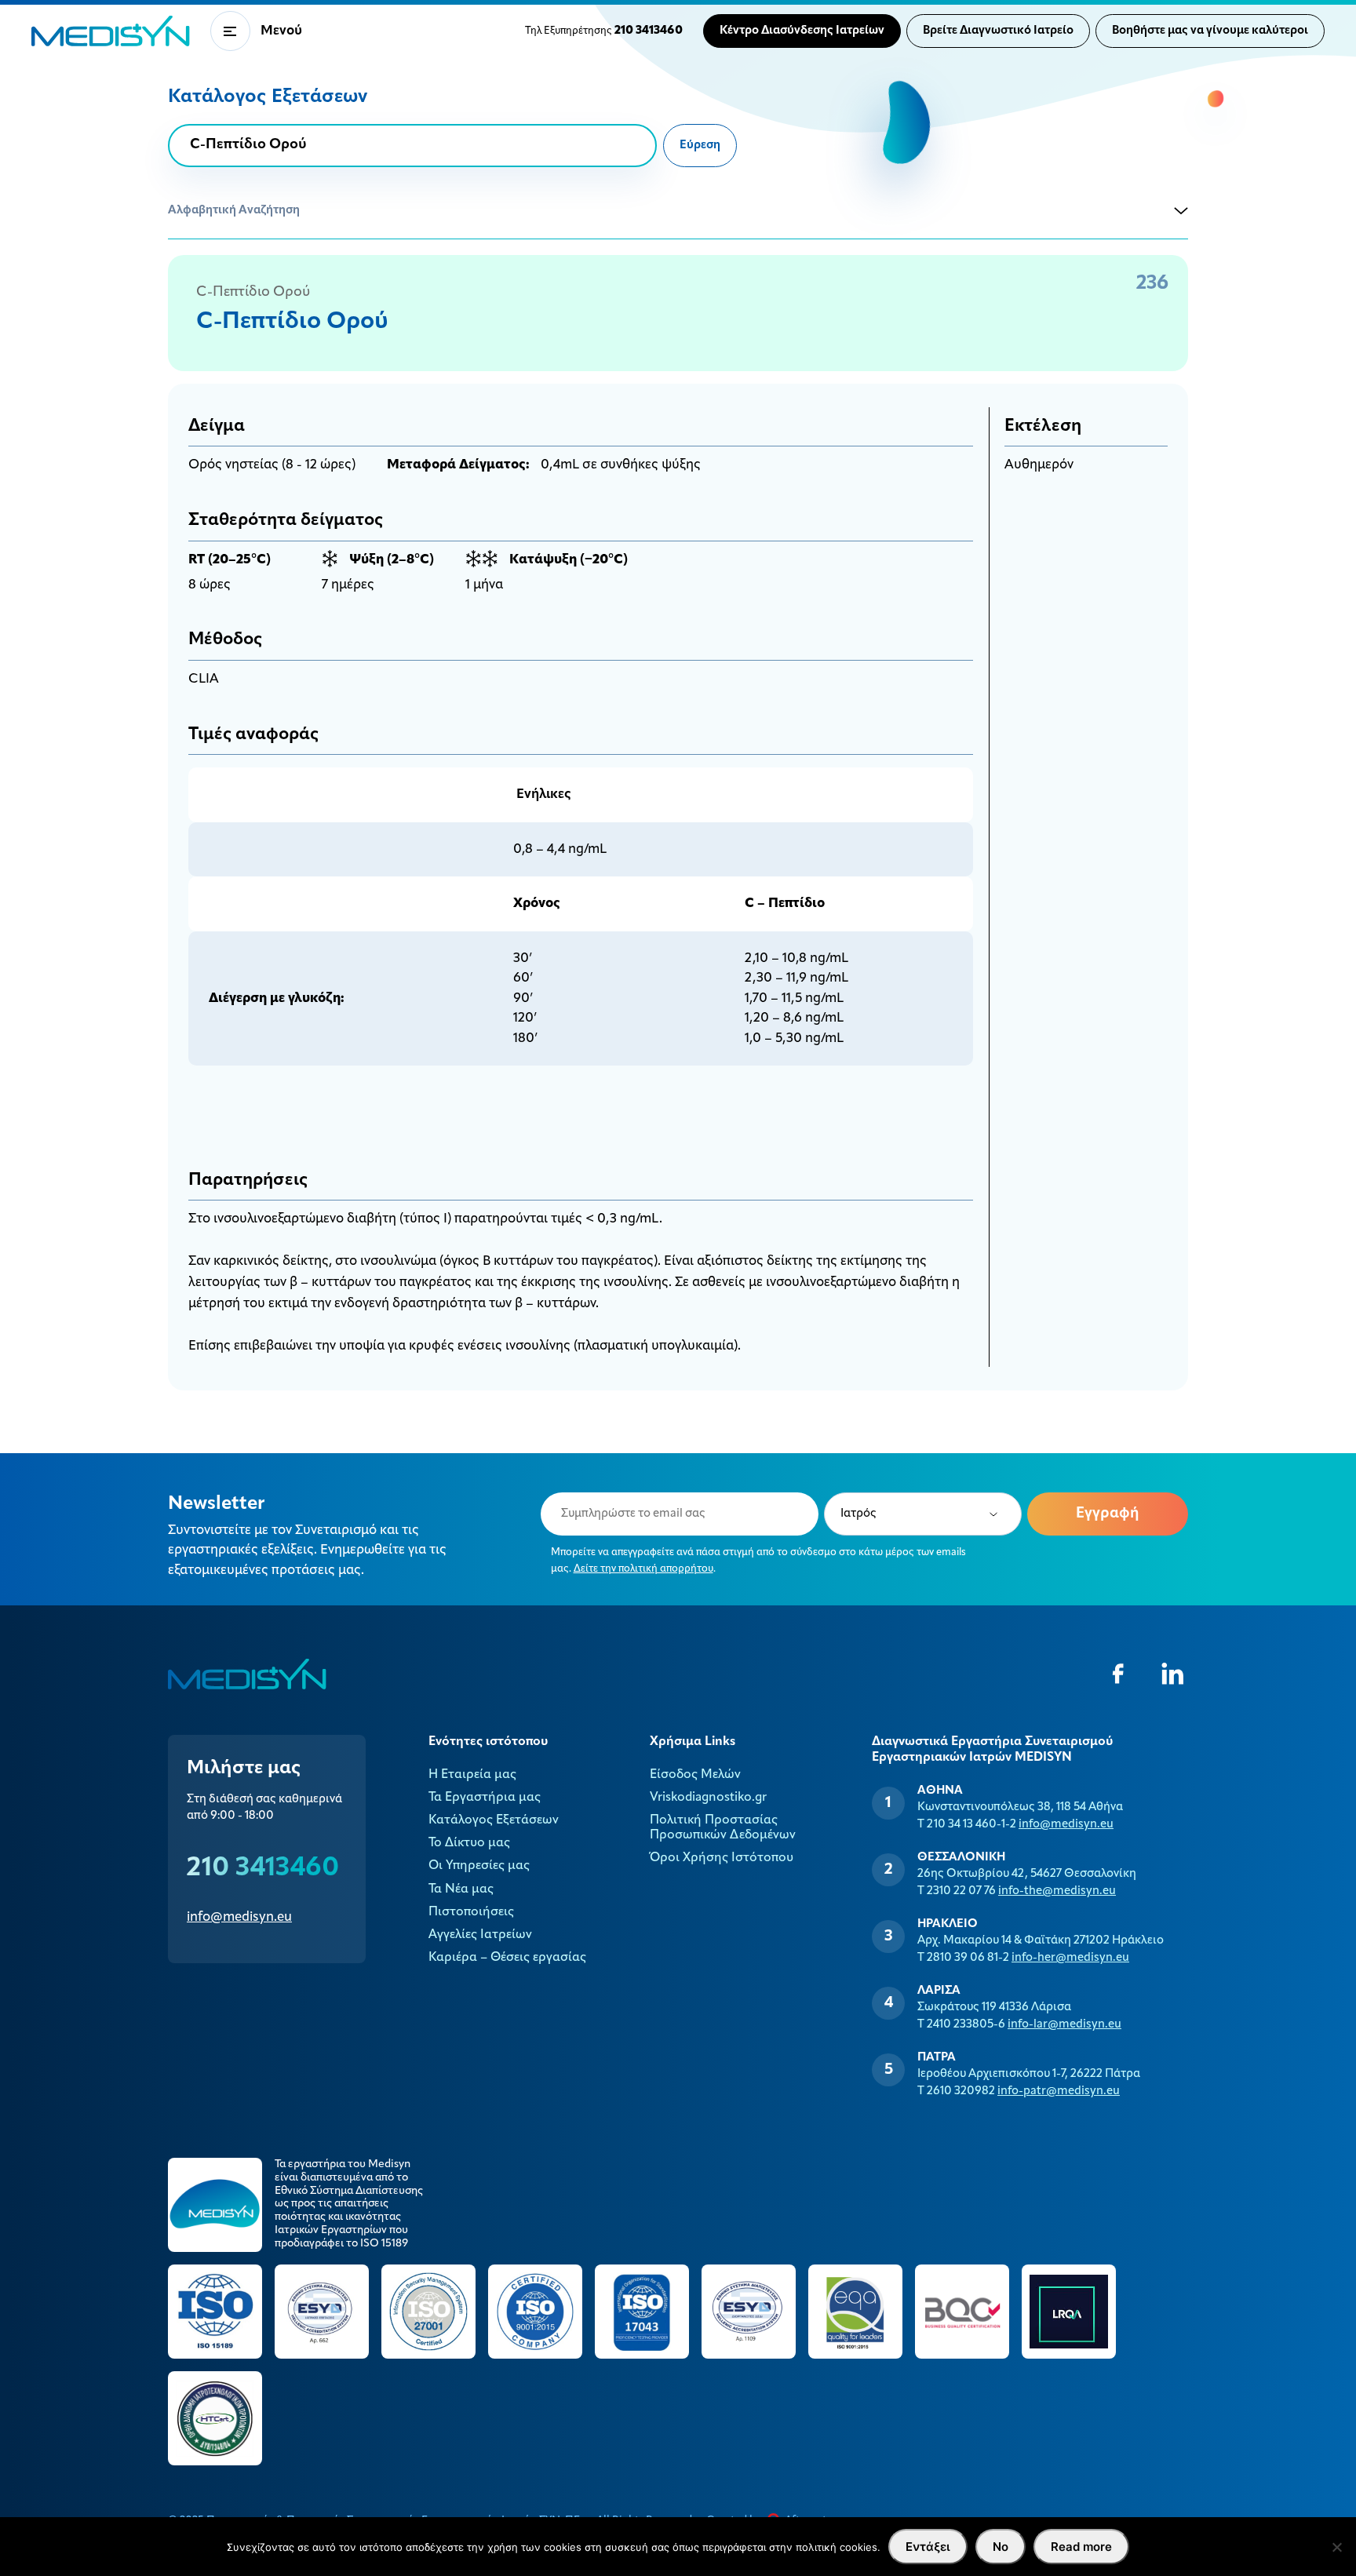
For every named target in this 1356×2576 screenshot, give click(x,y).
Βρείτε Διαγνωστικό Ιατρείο (998, 31)
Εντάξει (928, 2547)
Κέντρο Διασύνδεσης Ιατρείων (802, 31)
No (1001, 2547)
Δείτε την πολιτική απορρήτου (643, 1569)
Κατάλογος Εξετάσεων (494, 1820)
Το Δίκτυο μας (469, 1843)
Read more (1081, 2547)
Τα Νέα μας (461, 1889)
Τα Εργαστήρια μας (485, 1798)
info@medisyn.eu (239, 1917)
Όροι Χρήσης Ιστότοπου (722, 1858)
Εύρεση (700, 146)
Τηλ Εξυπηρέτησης (604, 31)
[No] (1336, 2547)
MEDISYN (111, 31)
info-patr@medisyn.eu (1059, 2091)
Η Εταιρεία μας (472, 1775)
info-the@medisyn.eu (1057, 1891)
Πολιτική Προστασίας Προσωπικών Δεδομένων (723, 1828)
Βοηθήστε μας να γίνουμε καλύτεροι (1210, 31)
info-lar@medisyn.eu (1064, 2025)
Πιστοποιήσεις (471, 1912)
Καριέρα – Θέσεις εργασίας (507, 1958)
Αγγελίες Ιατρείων (480, 1935)
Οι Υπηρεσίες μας (479, 1866)
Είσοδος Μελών (695, 1775)
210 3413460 (263, 1869)
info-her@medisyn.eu (1070, 1958)
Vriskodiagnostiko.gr (708, 1798)
